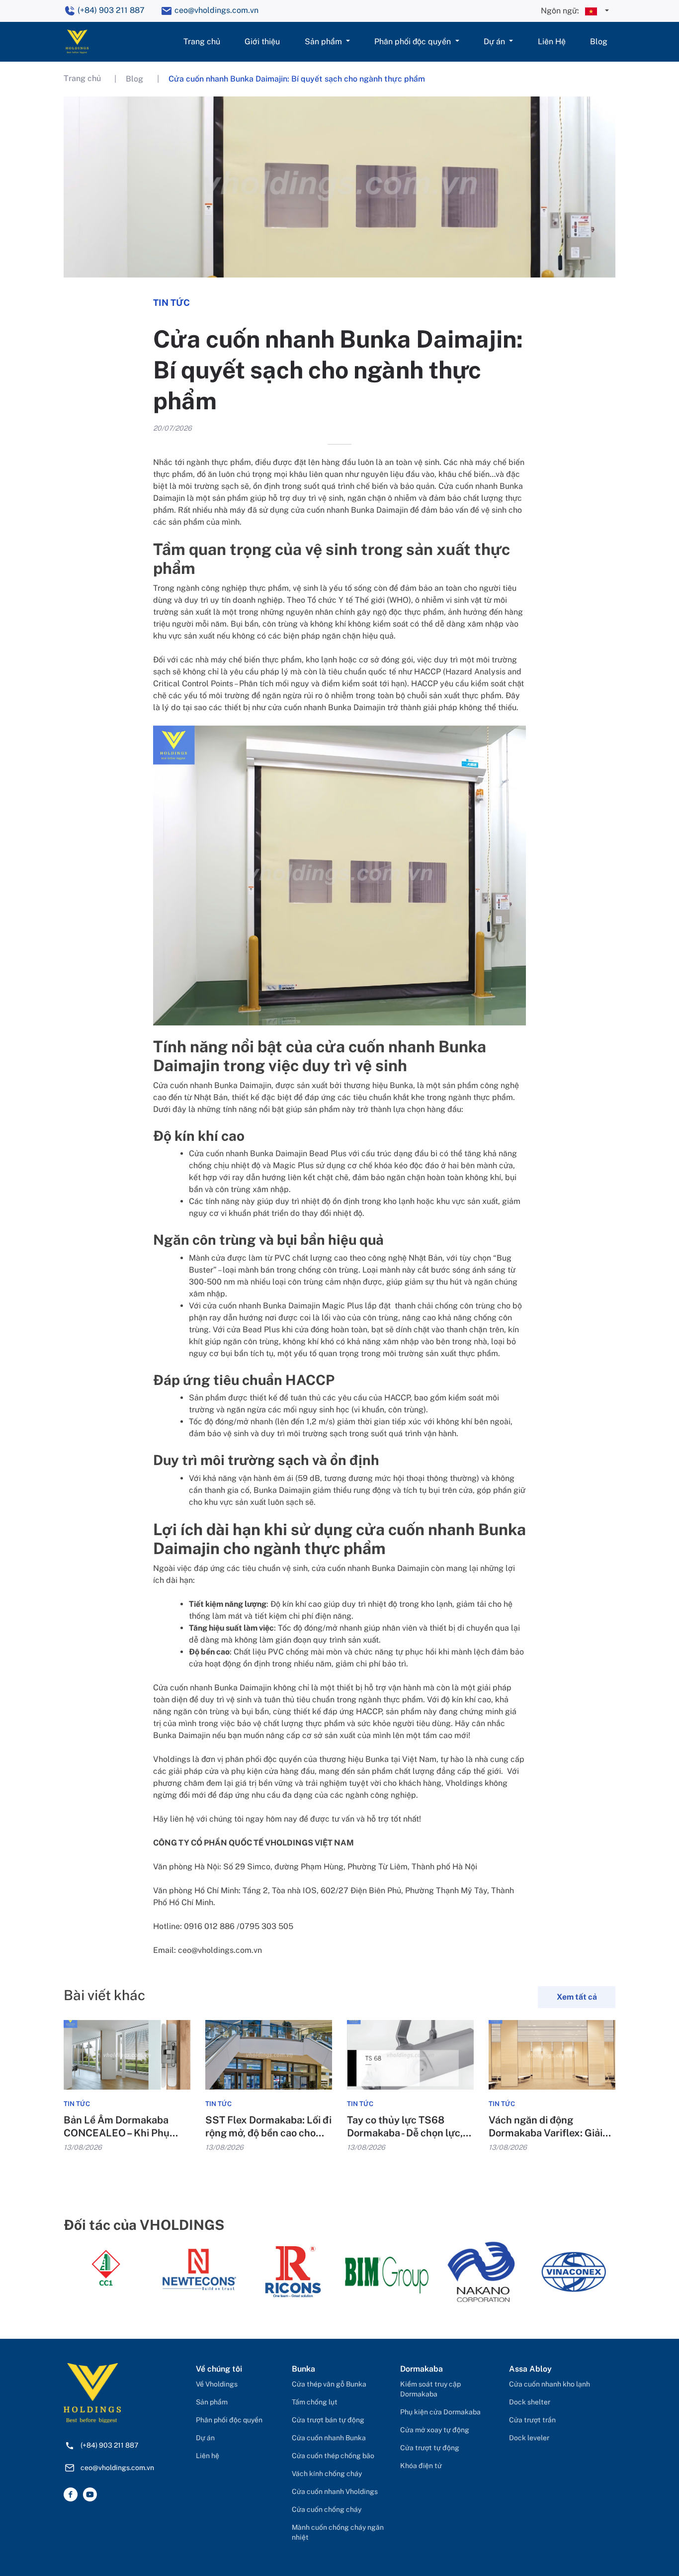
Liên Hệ (552, 42)
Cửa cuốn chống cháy (327, 2509)
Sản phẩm (324, 42)
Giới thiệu (262, 42)
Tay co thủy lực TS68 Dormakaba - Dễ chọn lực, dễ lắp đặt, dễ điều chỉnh (405, 2127)
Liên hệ (208, 2456)
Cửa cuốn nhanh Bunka (329, 2438)
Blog (599, 42)
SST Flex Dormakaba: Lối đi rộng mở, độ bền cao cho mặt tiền (268, 2127)
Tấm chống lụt (315, 2402)
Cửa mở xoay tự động (435, 2430)
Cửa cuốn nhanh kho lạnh (550, 2384)
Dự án (495, 42)
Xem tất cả (577, 1997)
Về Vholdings (217, 2384)
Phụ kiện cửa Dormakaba (440, 2412)
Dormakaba (422, 2369)
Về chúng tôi (219, 2369)
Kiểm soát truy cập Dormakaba (430, 2389)
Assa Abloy (530, 2369)
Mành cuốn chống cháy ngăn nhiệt (338, 2532)
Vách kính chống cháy (327, 2474)
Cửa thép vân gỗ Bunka (329, 2384)
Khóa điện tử (421, 2466)
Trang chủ (202, 42)
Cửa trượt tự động (430, 2448)
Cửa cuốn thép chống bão (333, 2456)
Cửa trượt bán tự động (328, 2420)
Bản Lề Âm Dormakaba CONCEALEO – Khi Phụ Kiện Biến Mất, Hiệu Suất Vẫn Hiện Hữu (120, 2127)
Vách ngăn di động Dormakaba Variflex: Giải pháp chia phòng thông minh (546, 2127)
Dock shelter (530, 2402)
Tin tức (77, 2104)
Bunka (303, 2369)
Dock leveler (529, 2438)
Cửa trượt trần (532, 2420)
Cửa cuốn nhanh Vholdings (335, 2491)
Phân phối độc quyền (414, 42)
